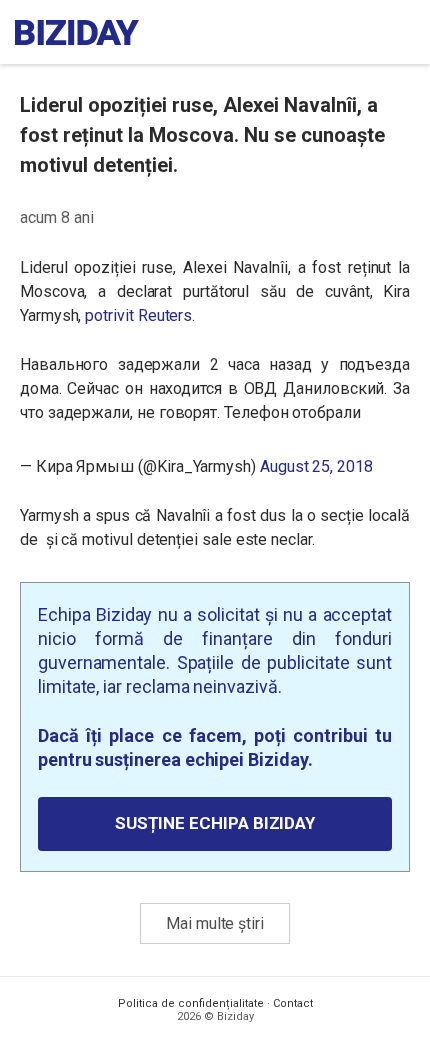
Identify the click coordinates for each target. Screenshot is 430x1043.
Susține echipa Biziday (215, 823)
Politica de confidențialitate (191, 1003)
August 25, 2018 (316, 466)
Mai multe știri (215, 923)
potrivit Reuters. (140, 315)
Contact (293, 1003)
